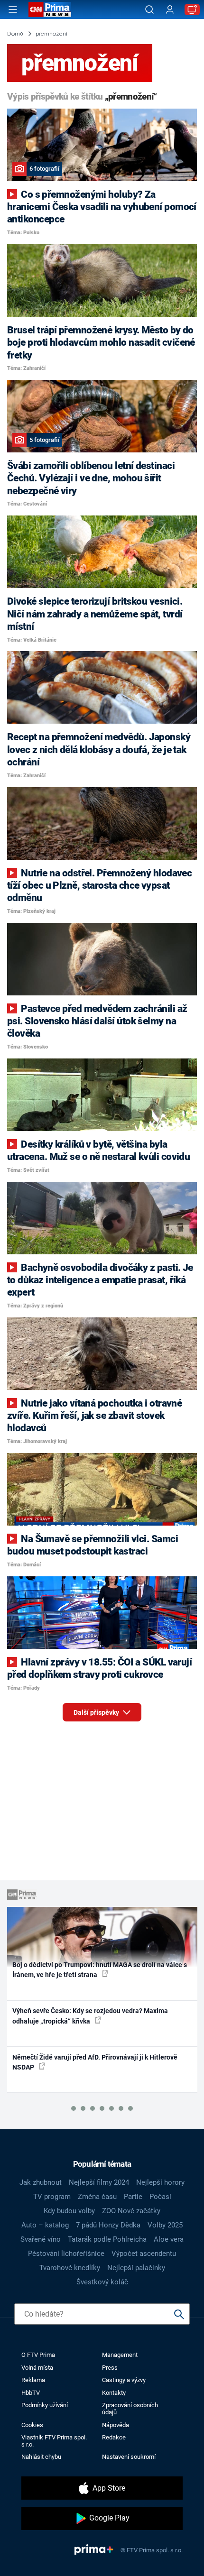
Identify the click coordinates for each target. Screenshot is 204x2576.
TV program (52, 2197)
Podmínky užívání (45, 2405)
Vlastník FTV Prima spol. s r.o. (54, 2441)
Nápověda (116, 2425)
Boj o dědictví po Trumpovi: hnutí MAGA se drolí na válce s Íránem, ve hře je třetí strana (100, 1970)
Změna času (97, 2197)
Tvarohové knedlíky (70, 2268)
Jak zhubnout (41, 2182)
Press (110, 2368)
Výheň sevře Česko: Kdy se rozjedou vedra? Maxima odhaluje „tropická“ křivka (90, 2016)
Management (120, 2355)
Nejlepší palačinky (136, 2268)
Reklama (33, 2380)
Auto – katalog (45, 2225)
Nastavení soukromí (129, 2457)
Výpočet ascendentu (144, 2254)
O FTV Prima (38, 2355)
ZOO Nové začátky (131, 2211)
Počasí (160, 2197)
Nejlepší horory (160, 2182)
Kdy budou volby (69, 2211)
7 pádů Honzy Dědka (108, 2225)
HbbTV (31, 2393)
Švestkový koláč (102, 2282)
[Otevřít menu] (13, 9)
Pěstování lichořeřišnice (66, 2254)
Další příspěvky (97, 1712)
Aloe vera (169, 2239)
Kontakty (114, 2393)
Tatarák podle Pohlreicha (107, 2239)
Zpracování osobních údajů (130, 2409)
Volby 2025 (165, 2225)
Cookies (32, 2425)
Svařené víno (41, 2239)
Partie (133, 2197)
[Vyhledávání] (149, 9)
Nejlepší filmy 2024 (99, 2182)
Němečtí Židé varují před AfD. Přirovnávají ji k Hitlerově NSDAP (95, 2062)
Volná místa (37, 2368)
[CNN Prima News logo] (50, 9)
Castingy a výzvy (124, 2380)
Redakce (114, 2437)
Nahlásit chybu (41, 2457)
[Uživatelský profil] (170, 10)
